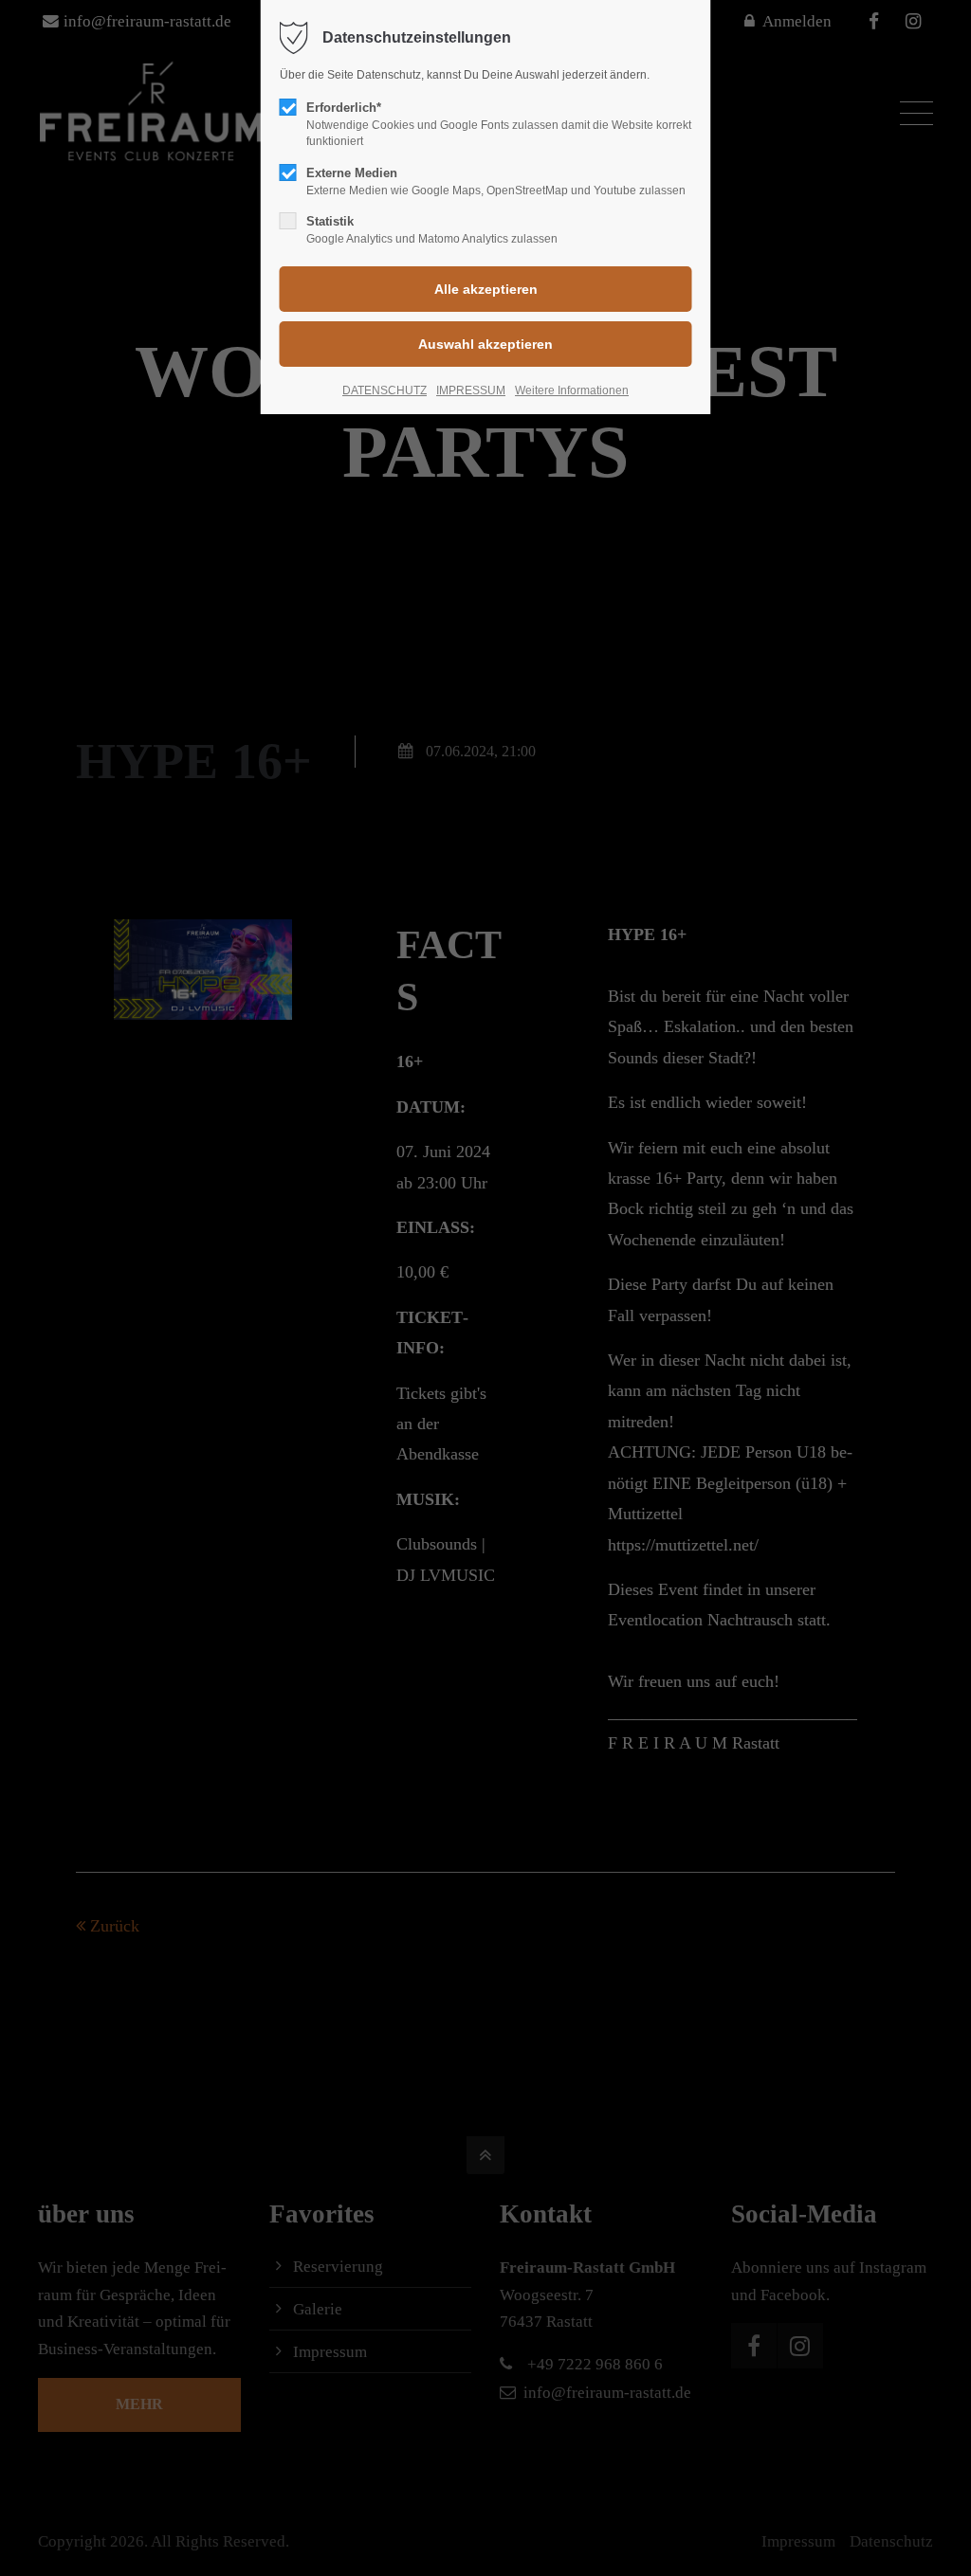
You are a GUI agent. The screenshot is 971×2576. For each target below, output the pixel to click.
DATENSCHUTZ (385, 390)
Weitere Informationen (572, 390)
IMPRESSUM (471, 390)
